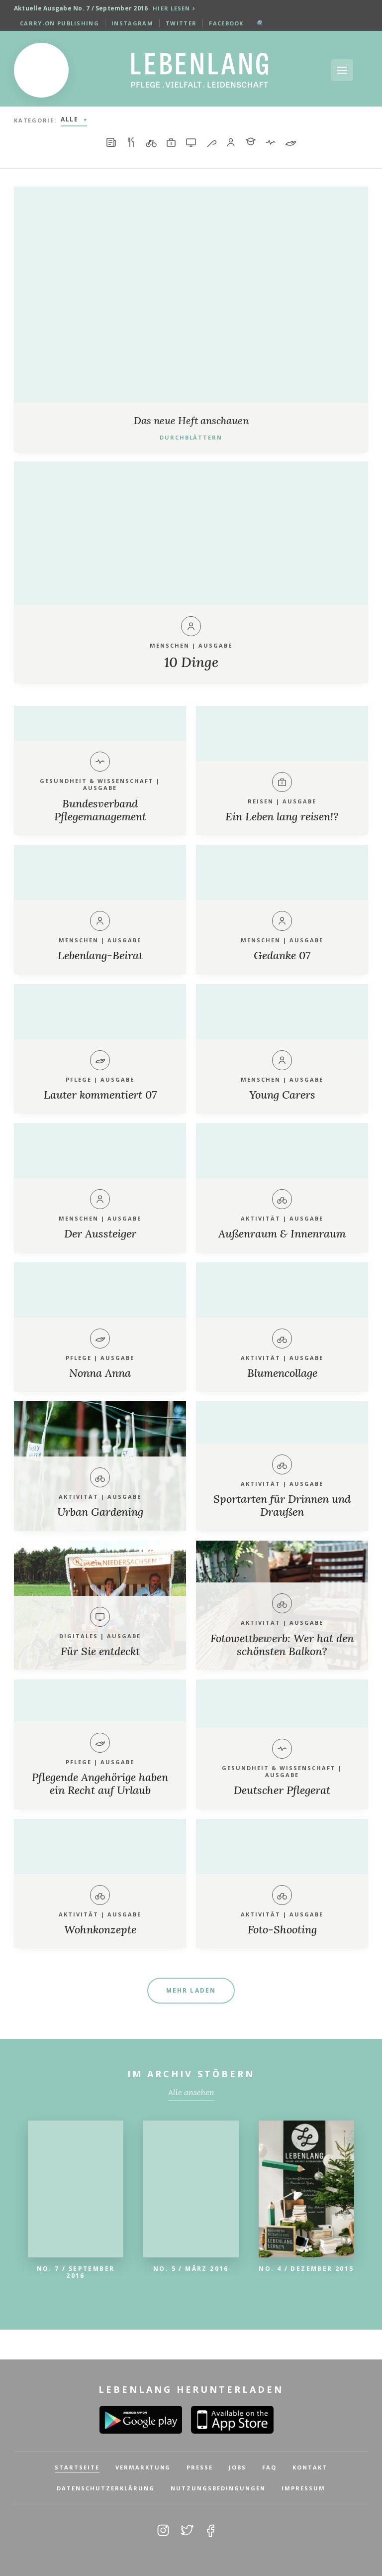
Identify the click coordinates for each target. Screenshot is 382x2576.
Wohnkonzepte (100, 1929)
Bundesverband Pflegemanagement (100, 810)
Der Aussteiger (100, 1233)
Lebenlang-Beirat (100, 955)
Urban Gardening (100, 1512)
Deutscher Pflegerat (282, 1790)
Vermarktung (143, 2467)
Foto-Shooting (282, 1929)
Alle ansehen (191, 2092)
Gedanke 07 (282, 955)
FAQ (269, 2467)
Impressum (303, 2488)
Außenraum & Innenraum (282, 1233)
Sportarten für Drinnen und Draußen (282, 1505)
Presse (200, 2467)
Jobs (238, 2467)
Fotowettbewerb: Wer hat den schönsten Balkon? (282, 1645)
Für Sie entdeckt (100, 1651)
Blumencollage (282, 1373)
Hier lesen (172, 8)
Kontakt (310, 2467)
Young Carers (282, 1095)
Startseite (77, 2467)
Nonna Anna (100, 1373)
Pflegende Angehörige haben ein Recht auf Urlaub (100, 1784)
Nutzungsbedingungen (218, 2488)
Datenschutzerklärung (106, 2488)
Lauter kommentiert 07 (100, 1095)
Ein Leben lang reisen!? (282, 816)
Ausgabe (215, 645)
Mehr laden (191, 1990)
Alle (70, 119)
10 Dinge (191, 662)
